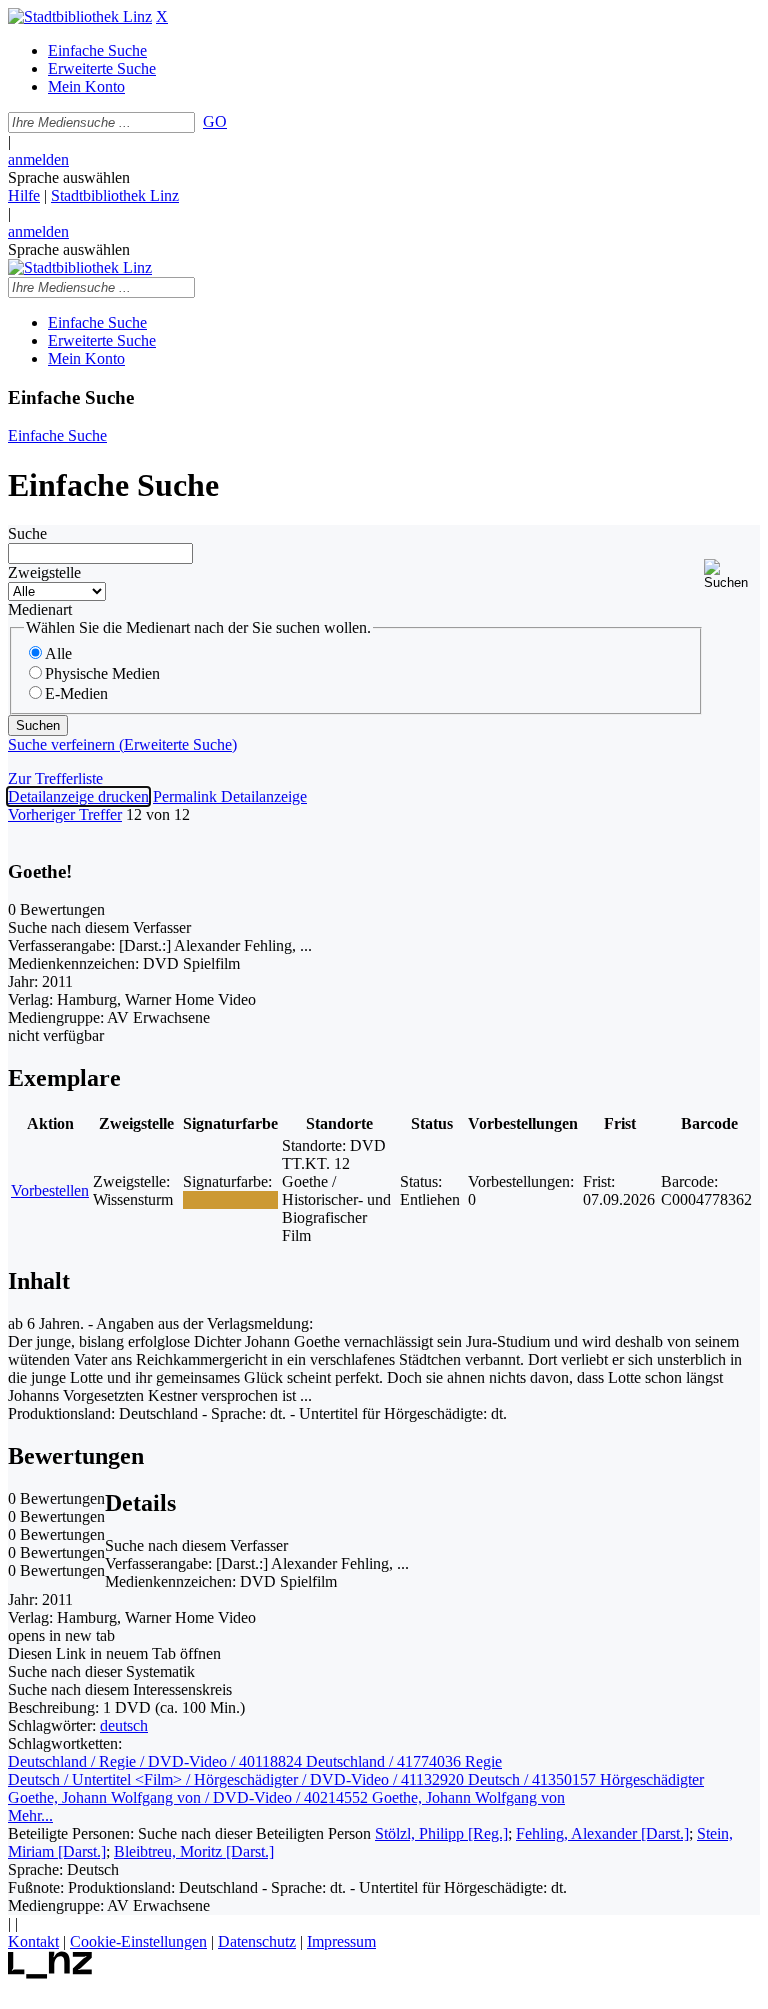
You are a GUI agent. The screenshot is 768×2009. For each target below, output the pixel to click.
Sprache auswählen (69, 177)
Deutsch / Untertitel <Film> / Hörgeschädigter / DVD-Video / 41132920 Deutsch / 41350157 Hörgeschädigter (356, 1779)
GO (215, 121)
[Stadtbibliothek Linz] (80, 16)
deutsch (124, 1725)
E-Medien (76, 693)
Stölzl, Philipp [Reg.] (441, 1833)
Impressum (341, 1941)
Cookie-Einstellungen (138, 1941)
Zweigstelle (44, 572)
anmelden (38, 159)
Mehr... (30, 1815)
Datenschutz (257, 1941)
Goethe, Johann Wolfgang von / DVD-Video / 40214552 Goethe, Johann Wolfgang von (286, 1797)
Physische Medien (102, 673)
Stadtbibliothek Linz (115, 195)
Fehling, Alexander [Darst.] (602, 1833)
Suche (27, 533)
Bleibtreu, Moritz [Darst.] (194, 1851)
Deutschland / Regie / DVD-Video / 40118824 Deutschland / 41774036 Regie (255, 1761)
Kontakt (33, 1941)
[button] (732, 574)
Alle (58, 653)
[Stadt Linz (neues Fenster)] (50, 1973)
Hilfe (24, 195)
